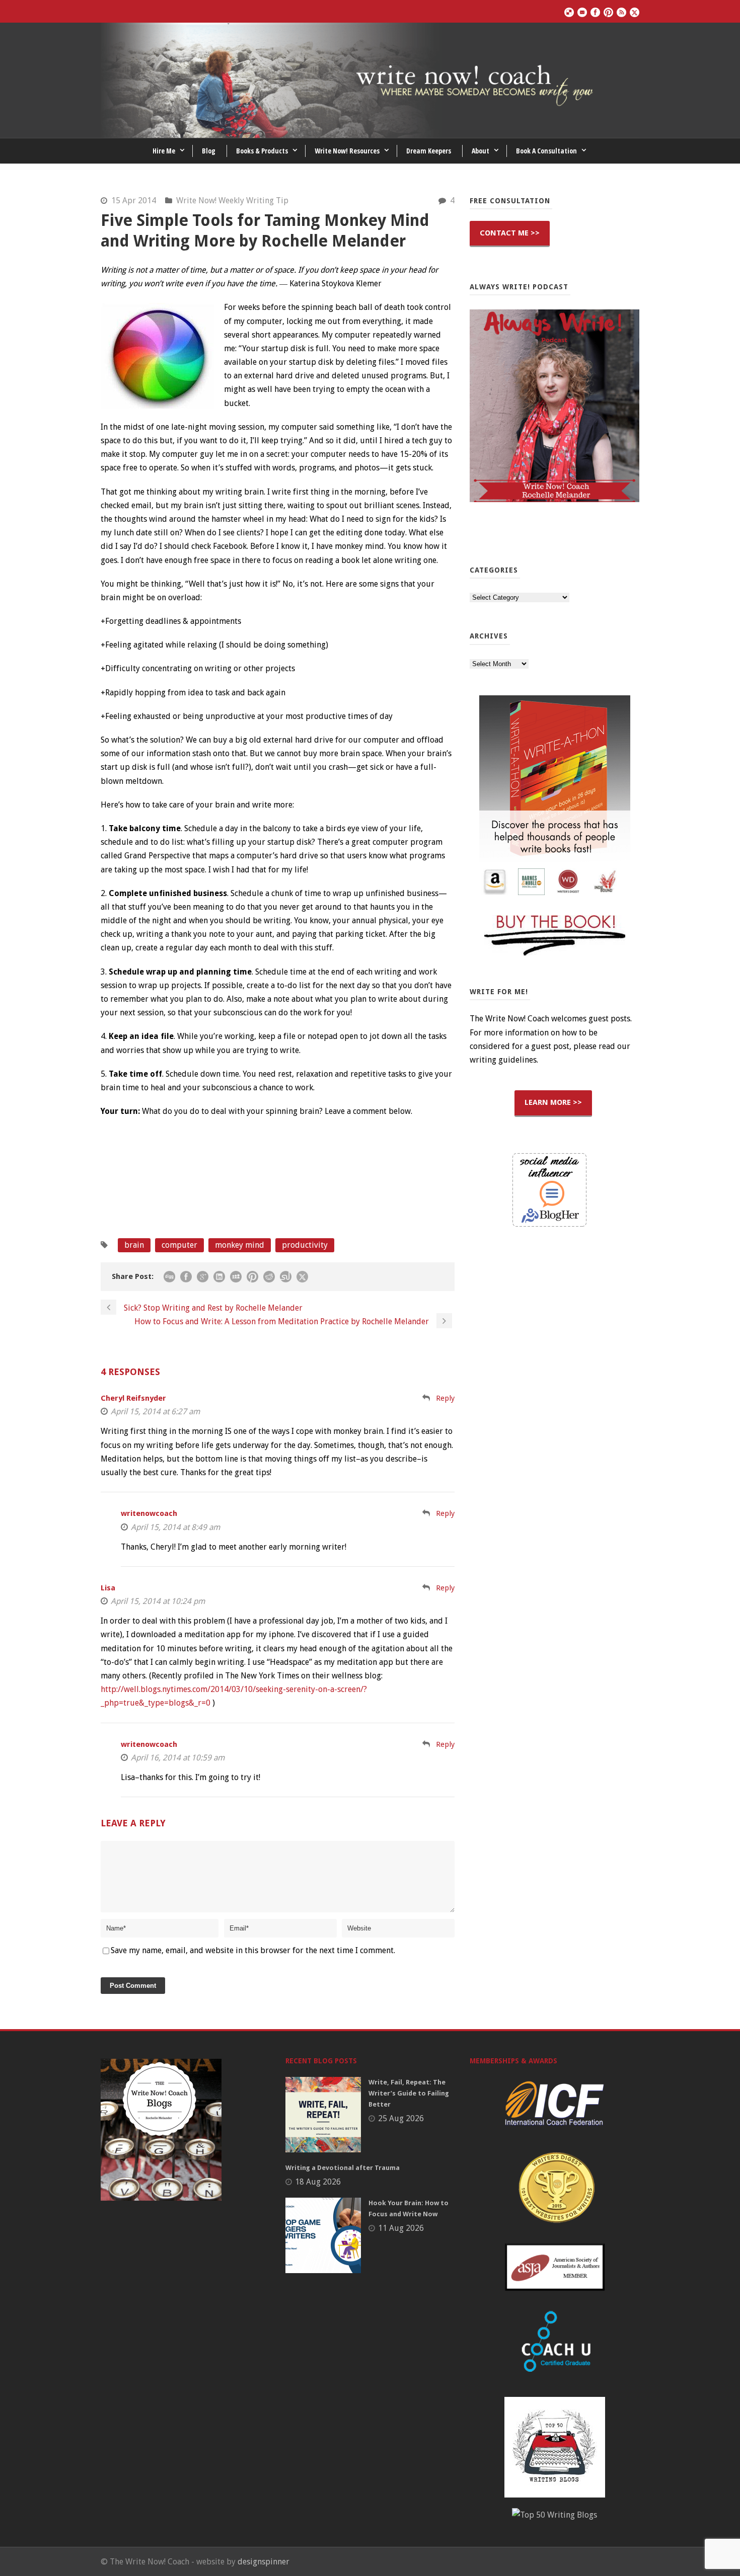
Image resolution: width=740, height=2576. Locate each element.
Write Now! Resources (347, 151)
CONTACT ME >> (510, 233)
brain (134, 1245)
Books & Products (262, 151)
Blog (209, 151)
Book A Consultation (546, 151)
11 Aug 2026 (401, 2228)
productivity (305, 1245)
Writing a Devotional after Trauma (343, 2168)
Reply (445, 1398)
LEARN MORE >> (553, 1102)
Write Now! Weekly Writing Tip (232, 200)
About (480, 151)
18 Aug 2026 (318, 2182)
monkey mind (240, 1245)
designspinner (264, 2562)
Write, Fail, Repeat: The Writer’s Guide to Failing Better (409, 2093)
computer (179, 1245)
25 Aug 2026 (401, 2118)
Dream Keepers (429, 151)
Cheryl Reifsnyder (133, 1398)
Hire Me (164, 151)
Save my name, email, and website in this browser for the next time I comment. (253, 1950)
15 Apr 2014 (134, 200)
